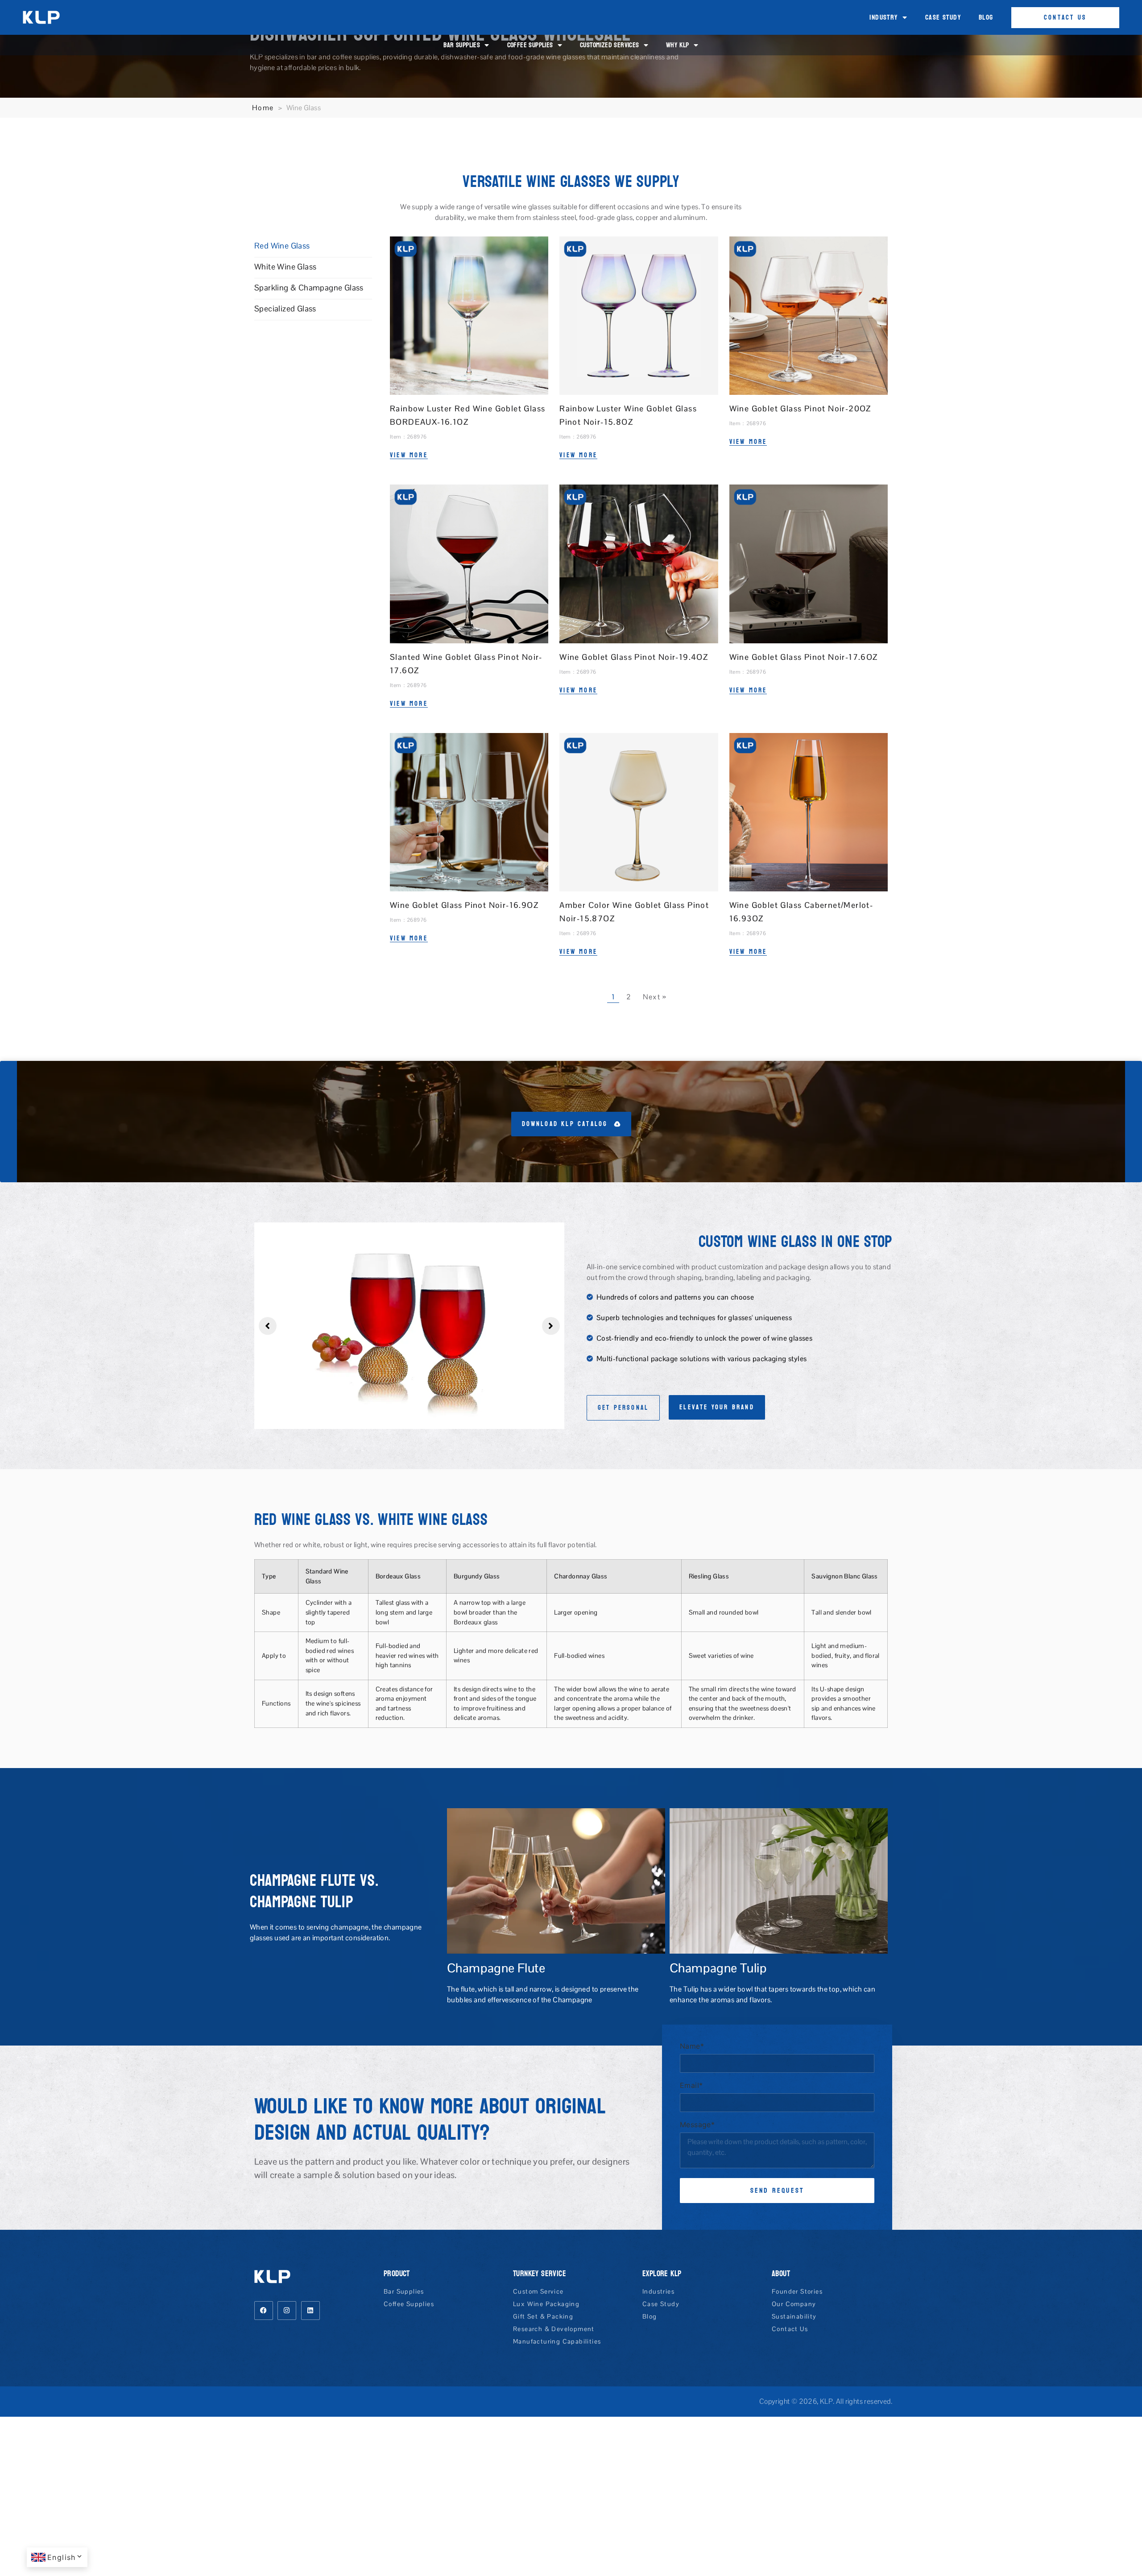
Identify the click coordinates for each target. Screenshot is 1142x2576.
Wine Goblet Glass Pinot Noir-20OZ (800, 408)
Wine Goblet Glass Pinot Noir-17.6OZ (804, 657)
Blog (986, 17)
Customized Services (610, 45)
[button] (268, 1326)
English (62, 2557)
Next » (654, 997)
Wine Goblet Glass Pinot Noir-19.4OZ (634, 657)
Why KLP (678, 45)
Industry (883, 17)
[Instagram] (287, 2311)
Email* (691, 2086)
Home (263, 108)
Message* (697, 2125)
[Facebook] (264, 2311)
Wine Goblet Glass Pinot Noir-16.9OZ (464, 905)
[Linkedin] (310, 2311)
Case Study (943, 17)
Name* (692, 2046)
